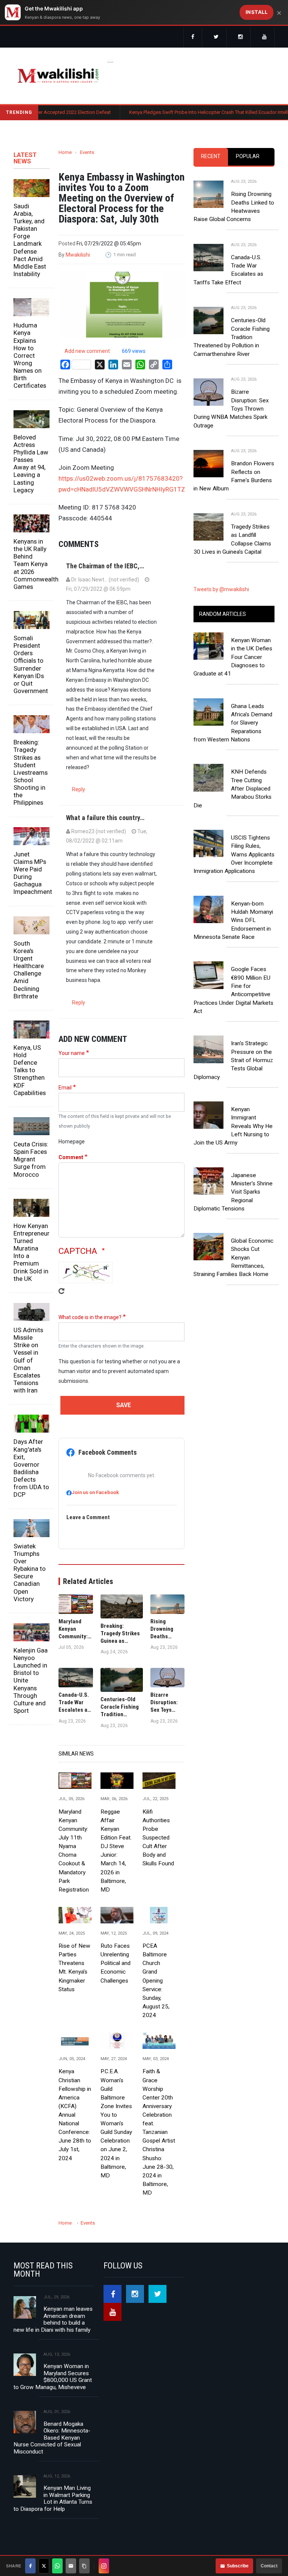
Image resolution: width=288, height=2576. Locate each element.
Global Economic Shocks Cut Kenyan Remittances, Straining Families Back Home (233, 1257)
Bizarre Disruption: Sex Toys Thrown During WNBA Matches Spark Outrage (231, 409)
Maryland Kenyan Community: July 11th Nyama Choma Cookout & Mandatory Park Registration (74, 1851)
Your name (72, 1053)
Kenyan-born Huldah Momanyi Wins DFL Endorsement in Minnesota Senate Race (233, 920)
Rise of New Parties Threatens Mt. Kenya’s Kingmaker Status (74, 1968)
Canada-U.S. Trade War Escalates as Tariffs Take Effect (228, 270)
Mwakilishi (78, 255)
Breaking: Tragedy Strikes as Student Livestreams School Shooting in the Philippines (31, 772)
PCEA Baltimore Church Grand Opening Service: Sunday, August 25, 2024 (156, 1981)
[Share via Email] (71, 2566)
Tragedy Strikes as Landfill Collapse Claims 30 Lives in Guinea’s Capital (232, 539)
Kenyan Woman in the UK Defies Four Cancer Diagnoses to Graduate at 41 (233, 657)
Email (65, 1088)
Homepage (72, 1142)
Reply (79, 789)
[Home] (58, 76)
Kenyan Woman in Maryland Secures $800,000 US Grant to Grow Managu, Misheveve (53, 2377)
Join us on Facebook (95, 1492)
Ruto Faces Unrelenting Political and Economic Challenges (115, 1963)
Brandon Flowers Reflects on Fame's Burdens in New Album (234, 476)
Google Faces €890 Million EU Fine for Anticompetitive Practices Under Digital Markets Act (233, 990)
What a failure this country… (105, 818)
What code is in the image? (90, 1317)
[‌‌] (193, 37)
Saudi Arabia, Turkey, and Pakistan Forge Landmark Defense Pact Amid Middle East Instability (30, 240)
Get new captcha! (61, 1296)
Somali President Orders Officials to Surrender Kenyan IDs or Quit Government (31, 664)
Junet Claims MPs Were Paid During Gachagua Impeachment (31, 873)
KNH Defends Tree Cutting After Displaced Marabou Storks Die (232, 788)
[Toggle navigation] (111, 60)
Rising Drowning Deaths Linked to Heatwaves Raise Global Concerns (234, 207)
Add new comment (87, 351)
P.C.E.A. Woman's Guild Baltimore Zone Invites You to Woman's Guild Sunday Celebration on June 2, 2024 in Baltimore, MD (116, 2123)
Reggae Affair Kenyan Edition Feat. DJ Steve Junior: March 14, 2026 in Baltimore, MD (116, 1851)
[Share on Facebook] (30, 2566)
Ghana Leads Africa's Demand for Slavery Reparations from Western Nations (233, 723)
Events (87, 152)
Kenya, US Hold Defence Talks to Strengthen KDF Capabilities (30, 1070)
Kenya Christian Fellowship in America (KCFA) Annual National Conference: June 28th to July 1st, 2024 (75, 2115)
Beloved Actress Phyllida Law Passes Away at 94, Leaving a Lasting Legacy (31, 464)
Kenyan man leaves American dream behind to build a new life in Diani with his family (53, 2319)
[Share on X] (44, 2566)
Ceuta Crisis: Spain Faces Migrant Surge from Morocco (31, 1159)
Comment (71, 1157)
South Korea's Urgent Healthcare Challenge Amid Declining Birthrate (29, 970)
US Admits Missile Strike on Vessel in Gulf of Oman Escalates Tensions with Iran (28, 1360)
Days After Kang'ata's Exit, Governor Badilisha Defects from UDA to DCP (31, 1468)
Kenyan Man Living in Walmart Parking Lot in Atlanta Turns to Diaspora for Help (53, 2498)
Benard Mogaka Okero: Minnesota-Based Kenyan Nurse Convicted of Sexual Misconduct (52, 2438)
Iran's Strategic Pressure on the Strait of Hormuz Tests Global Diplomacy (233, 1060)
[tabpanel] (234, 361)
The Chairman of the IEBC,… (105, 566)
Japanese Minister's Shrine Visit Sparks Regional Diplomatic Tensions (233, 1192)
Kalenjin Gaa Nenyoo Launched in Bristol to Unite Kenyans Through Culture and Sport (31, 1680)
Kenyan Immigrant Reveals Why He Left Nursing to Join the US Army (233, 1126)
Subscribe (238, 2566)
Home (65, 152)
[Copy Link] (84, 2566)
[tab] (211, 157)
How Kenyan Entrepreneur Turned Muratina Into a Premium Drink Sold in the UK (31, 1252)
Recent (211, 156)
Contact (269, 2566)
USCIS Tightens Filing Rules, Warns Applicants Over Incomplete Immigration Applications (234, 854)
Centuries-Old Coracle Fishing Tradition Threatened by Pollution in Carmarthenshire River (232, 337)
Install (257, 12)
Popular (248, 156)
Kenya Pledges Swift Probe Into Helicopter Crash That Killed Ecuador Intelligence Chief (184, 112)
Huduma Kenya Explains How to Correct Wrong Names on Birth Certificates (30, 355)
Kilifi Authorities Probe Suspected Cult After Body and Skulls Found (158, 1838)
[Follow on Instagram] (104, 2566)
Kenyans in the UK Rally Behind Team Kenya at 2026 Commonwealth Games (31, 564)
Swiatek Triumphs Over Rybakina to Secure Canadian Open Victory (30, 1573)
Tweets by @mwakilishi (221, 589)
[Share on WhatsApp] (57, 2566)
